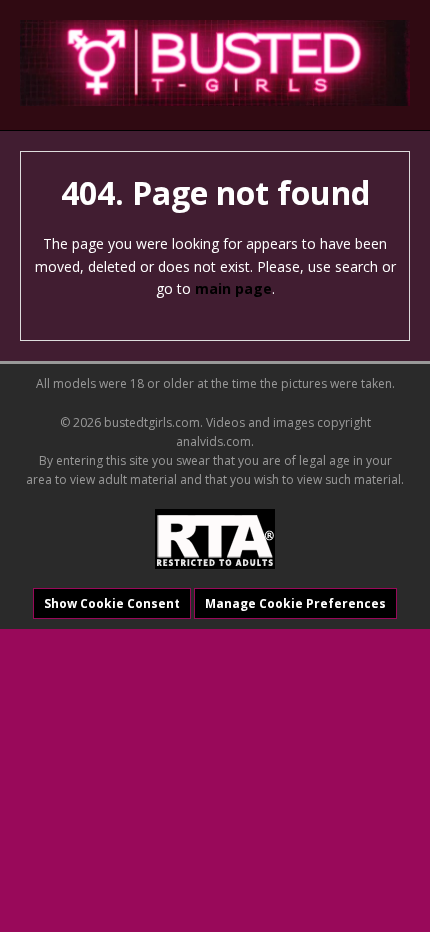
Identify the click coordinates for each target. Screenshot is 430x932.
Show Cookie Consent (112, 603)
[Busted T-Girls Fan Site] (215, 63)
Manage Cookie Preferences (295, 603)
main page (233, 288)
